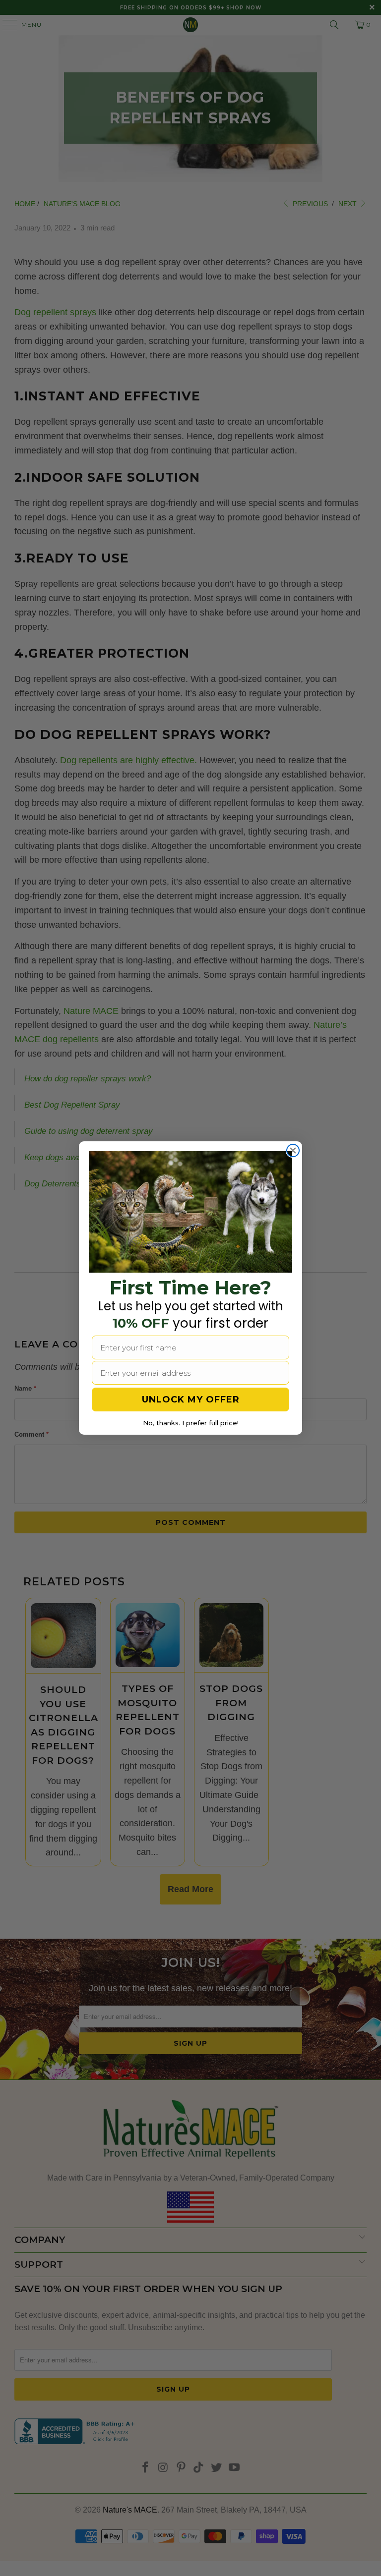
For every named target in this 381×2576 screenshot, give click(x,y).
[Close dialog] (293, 1150)
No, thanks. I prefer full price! (191, 1423)
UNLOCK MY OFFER (191, 1400)
